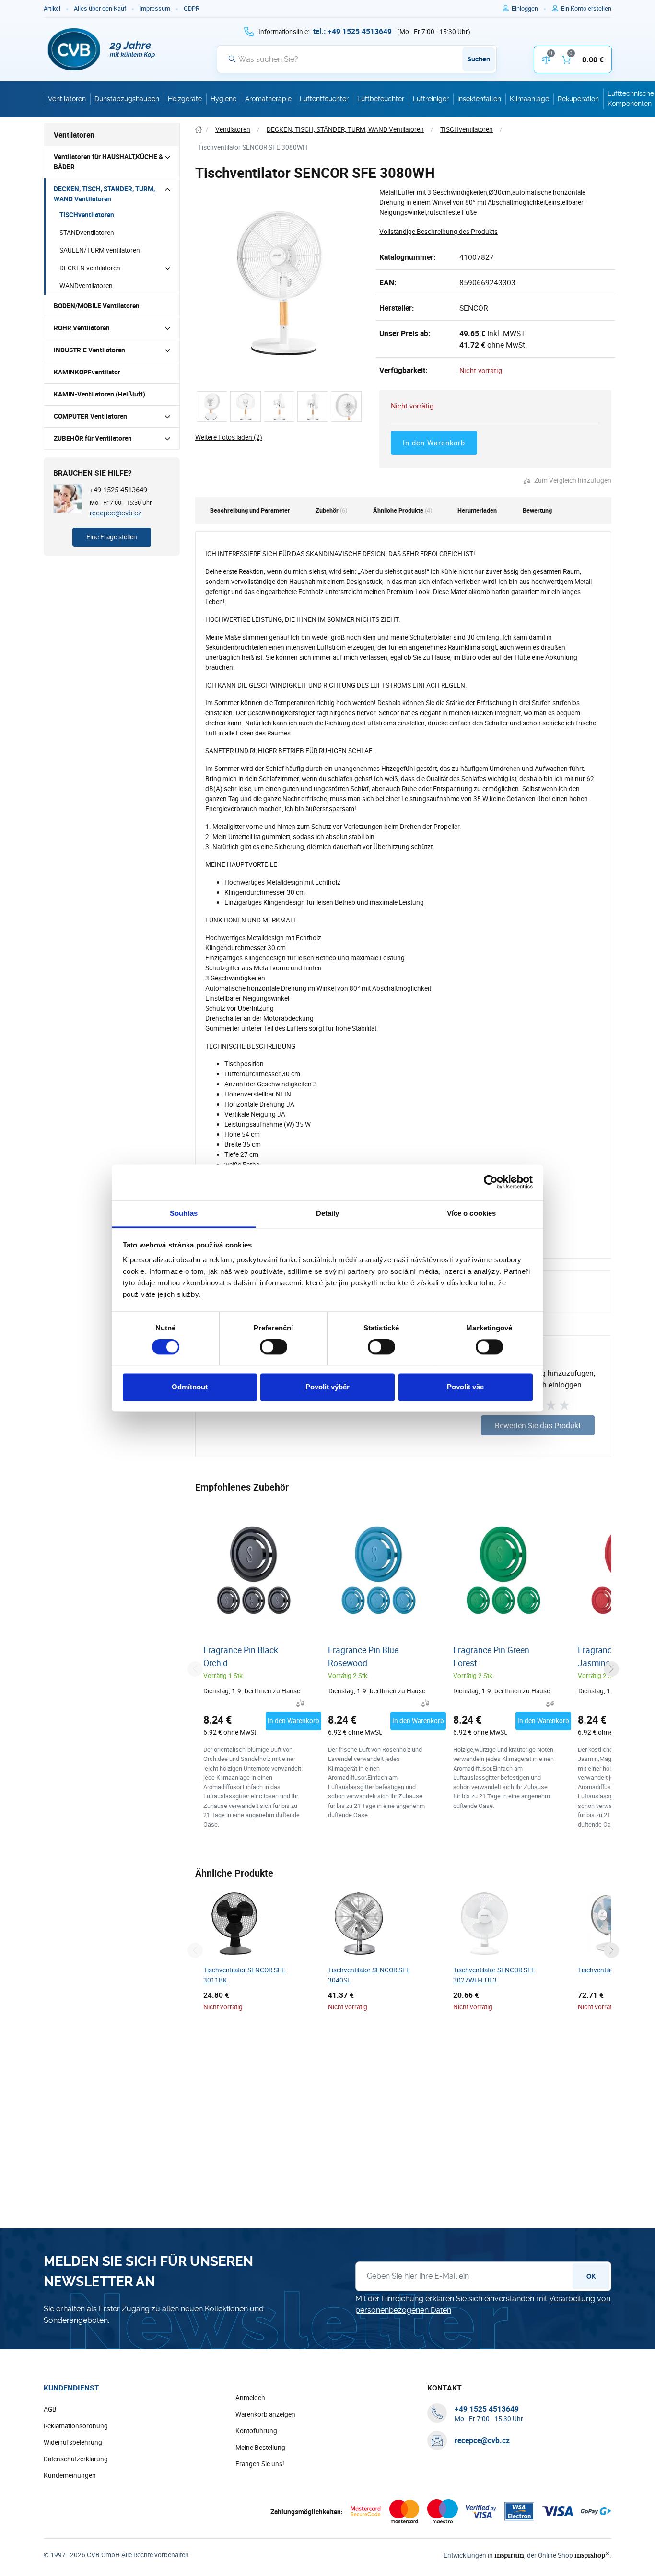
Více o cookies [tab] (471, 1213)
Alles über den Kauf (100, 8)
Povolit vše (465, 1387)
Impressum (155, 8)
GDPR (192, 8)
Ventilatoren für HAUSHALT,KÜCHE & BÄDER (108, 162)
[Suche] (232, 59)
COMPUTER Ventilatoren (90, 416)
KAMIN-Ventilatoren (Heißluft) (99, 394)
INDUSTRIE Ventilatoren (89, 350)
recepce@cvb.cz (116, 513)
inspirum (509, 2555)
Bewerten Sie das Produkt (538, 1425)
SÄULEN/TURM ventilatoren (100, 250)
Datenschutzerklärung (76, 2459)
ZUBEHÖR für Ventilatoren (93, 438)
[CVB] (102, 49)
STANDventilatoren (87, 233)
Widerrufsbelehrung (73, 2442)
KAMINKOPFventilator (87, 372)
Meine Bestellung (260, 2448)
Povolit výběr (327, 1387)
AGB (50, 2409)
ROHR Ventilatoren (82, 328)
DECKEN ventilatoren (90, 268)
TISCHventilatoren (87, 215)
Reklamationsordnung (76, 2426)
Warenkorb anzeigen (265, 2414)
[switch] (274, 1347)
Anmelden (250, 2398)
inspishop (592, 2555)
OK (591, 2276)
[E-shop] (199, 130)
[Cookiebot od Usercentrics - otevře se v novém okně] (491, 1182)
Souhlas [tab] (184, 1213)
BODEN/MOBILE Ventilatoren (97, 306)
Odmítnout (190, 1387)
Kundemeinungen (70, 2475)
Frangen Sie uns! (260, 2464)
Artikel (52, 8)
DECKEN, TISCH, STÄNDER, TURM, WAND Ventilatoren (104, 194)
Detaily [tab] (328, 1213)
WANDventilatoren (86, 286)
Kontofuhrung (256, 2431)
